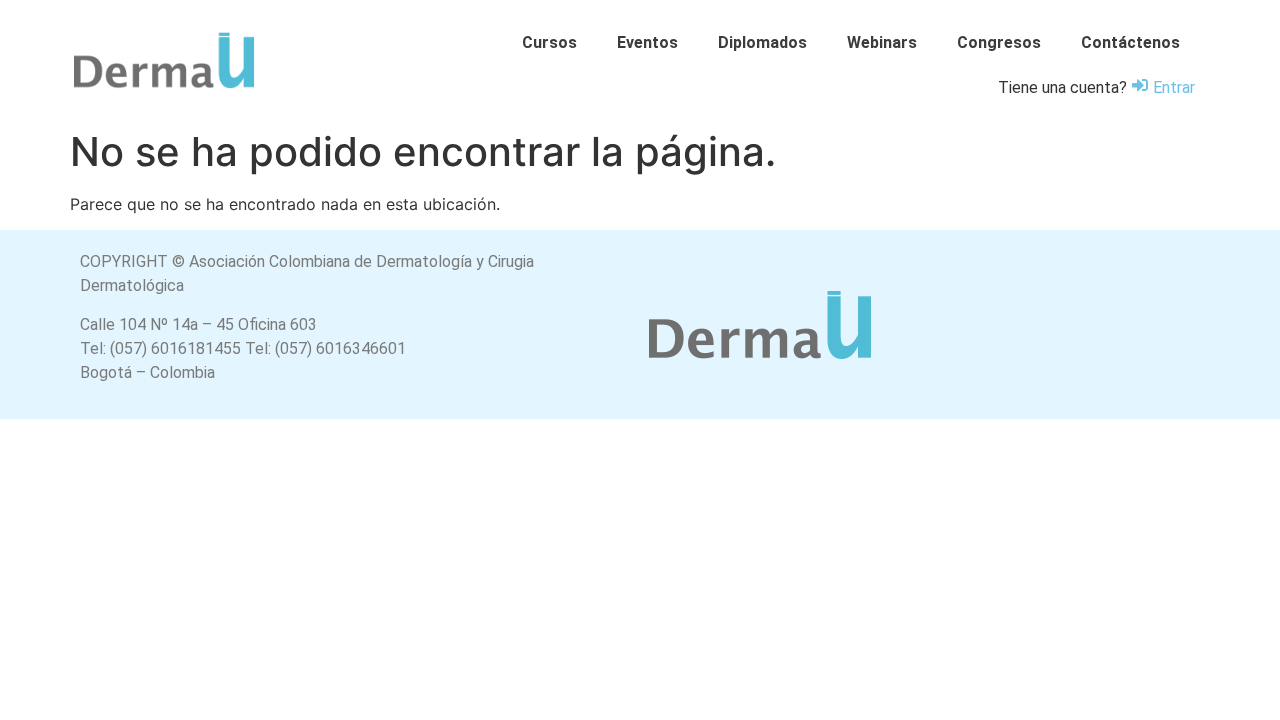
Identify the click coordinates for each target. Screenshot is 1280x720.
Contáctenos (1130, 42)
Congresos (999, 42)
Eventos (647, 42)
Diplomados (762, 42)
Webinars (882, 42)
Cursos (549, 42)
